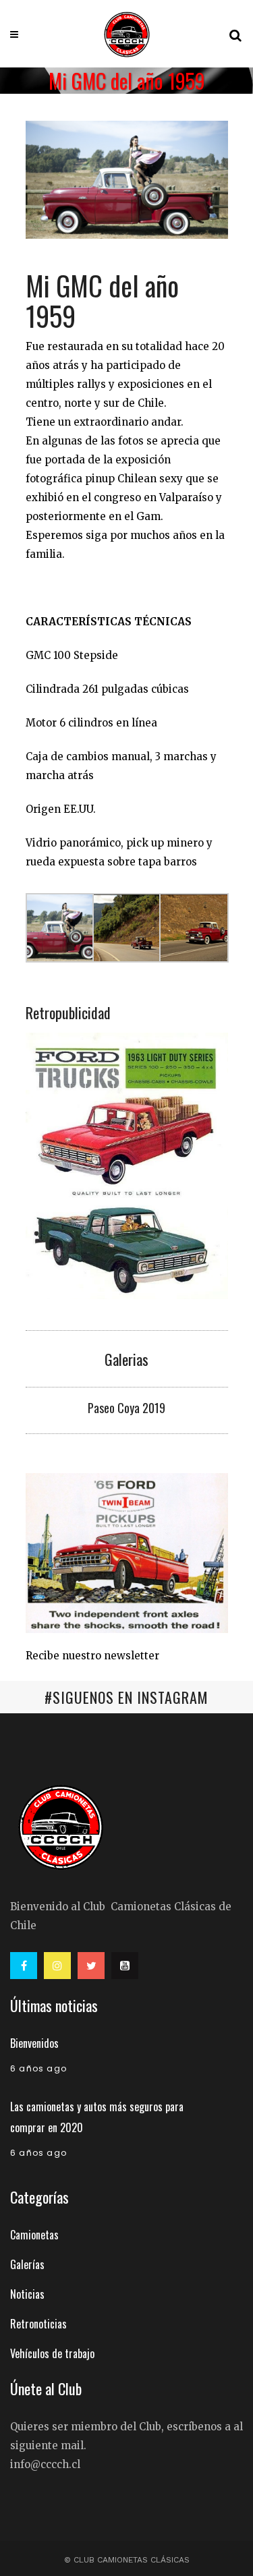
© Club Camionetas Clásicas (127, 2560)
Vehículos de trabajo (52, 2353)
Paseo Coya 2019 (126, 1408)
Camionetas (34, 2235)
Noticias (27, 2294)
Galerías (27, 2264)
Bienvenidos (34, 2043)
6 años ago (38, 2068)
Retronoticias (38, 2324)
